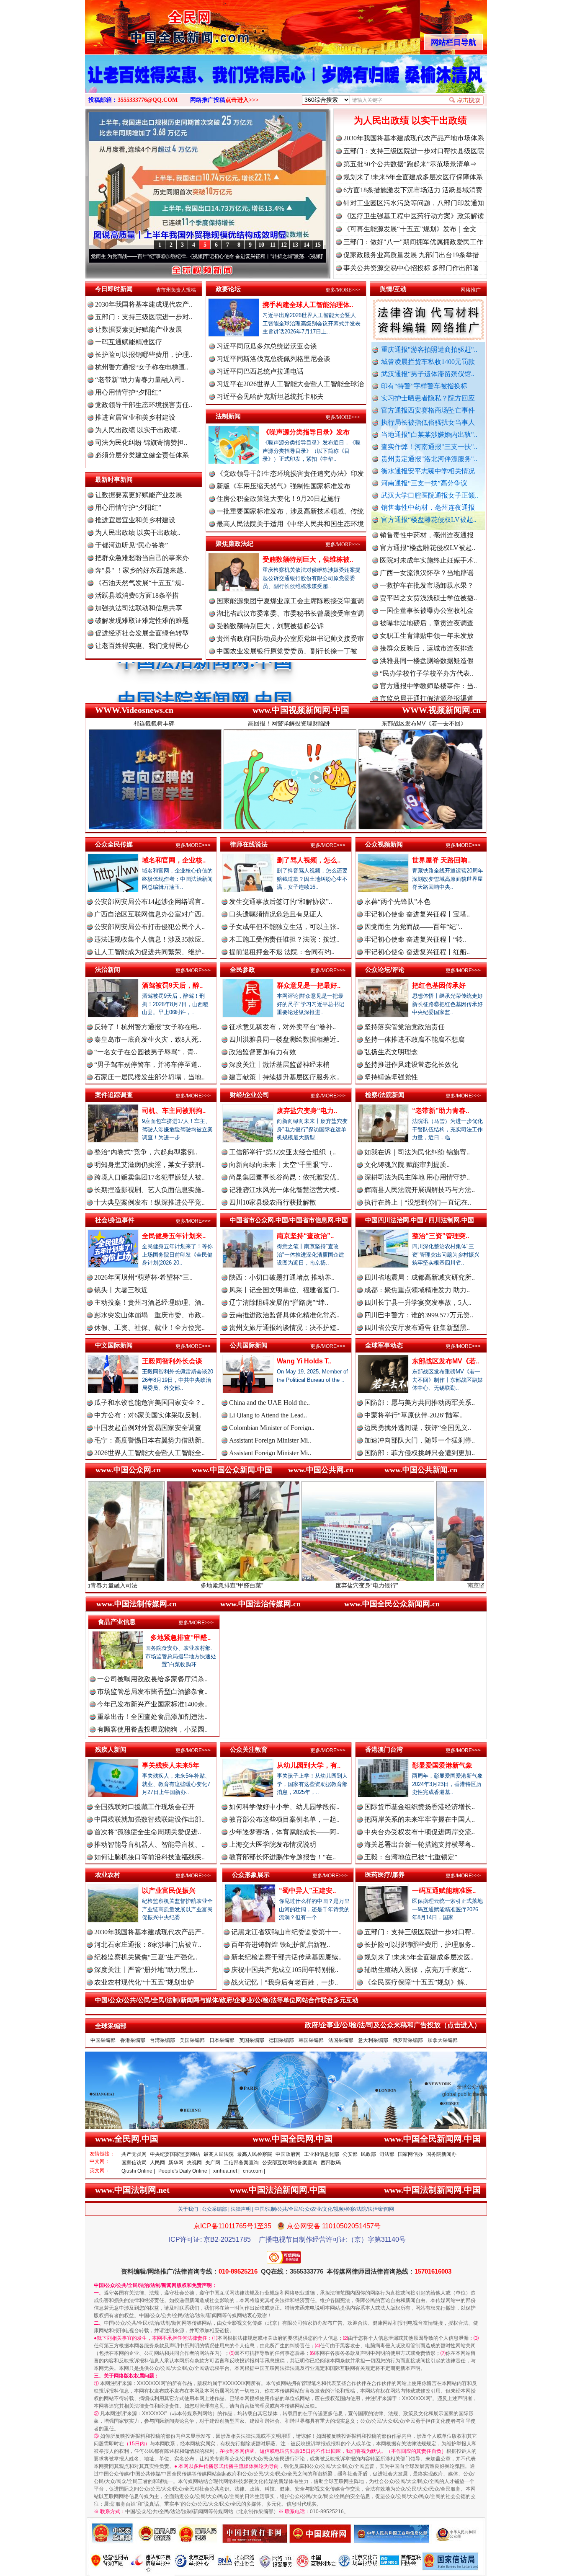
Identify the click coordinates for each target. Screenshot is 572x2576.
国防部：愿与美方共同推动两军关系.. (420, 1403)
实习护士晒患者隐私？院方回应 (428, 398)
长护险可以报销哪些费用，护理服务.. (420, 1945)
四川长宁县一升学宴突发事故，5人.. (418, 1302)
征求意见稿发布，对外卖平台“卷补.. (282, 1027)
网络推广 (471, 290)
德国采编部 (281, 2040)
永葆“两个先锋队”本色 (397, 902)
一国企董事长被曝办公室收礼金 (427, 552)
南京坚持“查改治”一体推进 (384, 1585)
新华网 (176, 2163)
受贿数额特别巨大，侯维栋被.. (308, 559)
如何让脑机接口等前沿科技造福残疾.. (149, 1857)
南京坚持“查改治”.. (305, 1236)
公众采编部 (214, 2209)
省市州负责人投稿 (176, 290)
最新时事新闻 (114, 479)
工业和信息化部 (322, 2154)
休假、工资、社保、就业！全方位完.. (149, 1328)
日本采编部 (222, 2040)
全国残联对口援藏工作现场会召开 (144, 1807)
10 (261, 245)
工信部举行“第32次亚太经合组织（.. (282, 1152)
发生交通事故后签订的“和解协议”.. (281, 902)
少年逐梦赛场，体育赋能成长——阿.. (284, 1832)
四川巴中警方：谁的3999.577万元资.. (419, 1315)
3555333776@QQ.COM (148, 100)
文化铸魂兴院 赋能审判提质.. (407, 1165)
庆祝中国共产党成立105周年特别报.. (285, 1970)
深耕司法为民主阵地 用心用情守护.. (417, 1177)
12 (284, 245)
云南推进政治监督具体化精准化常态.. (284, 1315)
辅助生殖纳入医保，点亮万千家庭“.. (418, 1970)
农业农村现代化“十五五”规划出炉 (144, 1982)
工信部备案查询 (241, 2163)
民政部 (368, 2154)
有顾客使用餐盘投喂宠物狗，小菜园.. (152, 1729)
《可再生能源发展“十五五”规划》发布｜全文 (410, 229)
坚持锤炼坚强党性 (391, 1077)
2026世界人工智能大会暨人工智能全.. (149, 1453)
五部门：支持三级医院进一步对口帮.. (420, 1932)
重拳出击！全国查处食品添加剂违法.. (152, 1717)
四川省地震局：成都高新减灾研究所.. (420, 1277)
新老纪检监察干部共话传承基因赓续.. (286, 1957)
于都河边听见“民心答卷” (131, 545)
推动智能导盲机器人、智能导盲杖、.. (149, 1844)
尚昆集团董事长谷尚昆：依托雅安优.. (284, 1177)
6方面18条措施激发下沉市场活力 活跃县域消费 (413, 190)
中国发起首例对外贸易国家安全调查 (148, 1428)
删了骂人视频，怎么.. (309, 860)
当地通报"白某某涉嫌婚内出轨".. (429, 435)
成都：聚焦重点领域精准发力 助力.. (417, 1290)
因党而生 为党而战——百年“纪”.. (413, 927)
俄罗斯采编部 (408, 2040)
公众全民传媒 (114, 844)
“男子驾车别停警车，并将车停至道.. (148, 1065)
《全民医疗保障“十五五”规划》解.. (416, 1982)
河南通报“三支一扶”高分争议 (424, 483)
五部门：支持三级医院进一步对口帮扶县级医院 (414, 151)
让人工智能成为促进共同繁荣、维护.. (149, 952)
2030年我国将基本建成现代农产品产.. (149, 1932)
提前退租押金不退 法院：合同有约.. (282, 952)
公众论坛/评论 (385, 969)
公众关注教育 (249, 1749)
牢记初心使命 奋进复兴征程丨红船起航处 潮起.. (285, 256)
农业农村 (108, 1875)
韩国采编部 (311, 2040)
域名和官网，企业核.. (174, 860)
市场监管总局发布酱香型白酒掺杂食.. (152, 1692)
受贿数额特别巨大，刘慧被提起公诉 (270, 626)
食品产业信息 (117, 1622)
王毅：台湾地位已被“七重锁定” (411, 1857)
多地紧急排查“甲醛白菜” (115, 1585)
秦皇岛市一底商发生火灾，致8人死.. (148, 1039)
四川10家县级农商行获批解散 (273, 1202)
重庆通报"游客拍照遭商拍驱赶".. (429, 350)
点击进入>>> (242, 100)
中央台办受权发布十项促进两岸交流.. (420, 1832)
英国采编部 (252, 2040)
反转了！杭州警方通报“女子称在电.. (148, 1027)
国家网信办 (410, 2154)
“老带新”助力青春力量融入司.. (140, 380)
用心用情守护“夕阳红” (128, 392)
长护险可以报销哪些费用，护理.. (144, 355)
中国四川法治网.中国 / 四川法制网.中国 (420, 1220)
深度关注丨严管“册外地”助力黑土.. (146, 1970)
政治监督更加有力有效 (263, 1052)
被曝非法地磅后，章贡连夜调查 (427, 564)
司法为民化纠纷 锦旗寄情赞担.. (141, 443)
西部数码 (331, 2163)
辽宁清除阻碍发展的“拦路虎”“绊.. (279, 1302)
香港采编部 (133, 2040)
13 (295, 245)
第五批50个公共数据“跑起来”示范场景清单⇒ (410, 164)
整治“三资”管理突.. (441, 1236)
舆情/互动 (393, 289)
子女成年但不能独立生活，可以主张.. (284, 927)
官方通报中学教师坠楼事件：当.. (428, 627)
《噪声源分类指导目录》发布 (306, 432)
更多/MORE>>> (343, 290)
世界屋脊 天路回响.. (441, 860)
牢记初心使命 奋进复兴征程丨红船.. (417, 952)
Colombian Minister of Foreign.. (272, 1428)
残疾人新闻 (111, 1749)
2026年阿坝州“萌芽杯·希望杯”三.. (143, 1277)
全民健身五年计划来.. (174, 1236)
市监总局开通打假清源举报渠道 (427, 640)
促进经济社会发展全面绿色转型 (142, 633)
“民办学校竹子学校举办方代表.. (426, 615)
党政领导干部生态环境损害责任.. (144, 405)
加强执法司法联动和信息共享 (139, 608)
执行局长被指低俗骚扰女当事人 (428, 422)
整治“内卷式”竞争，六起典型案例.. (146, 1152)
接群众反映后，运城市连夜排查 (427, 590)
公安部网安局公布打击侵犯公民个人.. (149, 927)
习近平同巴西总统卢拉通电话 (260, 371)
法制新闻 (228, 416)
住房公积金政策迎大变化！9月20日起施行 (278, 499)
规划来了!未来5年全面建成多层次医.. (419, 1957)
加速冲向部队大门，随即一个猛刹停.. (420, 1440)
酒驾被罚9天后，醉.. (172, 985)
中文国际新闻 (114, 1345)
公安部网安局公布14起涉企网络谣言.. (149, 902)
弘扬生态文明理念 (391, 1052)
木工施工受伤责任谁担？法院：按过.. (284, 939)
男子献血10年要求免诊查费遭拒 (427, 652)
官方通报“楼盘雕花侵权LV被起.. (429, 520)
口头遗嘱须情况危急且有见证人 (276, 914)
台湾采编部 (162, 2040)
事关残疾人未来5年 (171, 1765)
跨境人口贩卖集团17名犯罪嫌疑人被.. (149, 1177)
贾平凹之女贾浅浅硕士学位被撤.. (428, 539)
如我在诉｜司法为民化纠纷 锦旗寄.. (417, 1152)
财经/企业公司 (250, 1095)
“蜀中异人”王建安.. (307, 1891)
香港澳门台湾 (384, 1749)
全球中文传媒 (154, 24)
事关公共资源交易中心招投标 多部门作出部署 (411, 268)
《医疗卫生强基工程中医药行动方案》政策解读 (414, 216)
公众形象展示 (251, 1875)
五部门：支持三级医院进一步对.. (144, 317)
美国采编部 (192, 2040)
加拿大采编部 (443, 2040)
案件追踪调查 (114, 1095)
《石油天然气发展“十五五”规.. (140, 583)
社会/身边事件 (115, 1220)
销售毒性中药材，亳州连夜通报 (428, 507)
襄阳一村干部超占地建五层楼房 (427, 665)
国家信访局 (134, 2163)
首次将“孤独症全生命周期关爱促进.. (148, 1832)
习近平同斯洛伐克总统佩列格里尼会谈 (273, 359)
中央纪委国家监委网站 (175, 2154)
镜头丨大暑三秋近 (121, 1290)
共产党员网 (134, 2154)
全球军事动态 (384, 1345)
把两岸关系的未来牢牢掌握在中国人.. (420, 1819)
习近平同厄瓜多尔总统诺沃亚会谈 (267, 346)
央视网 (194, 2163)
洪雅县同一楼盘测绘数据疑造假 (427, 602)
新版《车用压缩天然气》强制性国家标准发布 (283, 486)
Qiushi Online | (138, 2171)
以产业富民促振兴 (169, 1891)
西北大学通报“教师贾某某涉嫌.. (426, 678)
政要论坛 (228, 289)
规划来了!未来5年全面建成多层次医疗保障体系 (413, 177)
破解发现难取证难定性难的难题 (142, 621)
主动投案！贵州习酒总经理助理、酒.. (149, 1302)
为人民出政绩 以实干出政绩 (410, 120)
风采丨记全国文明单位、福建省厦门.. (284, 1290)
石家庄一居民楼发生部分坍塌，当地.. (149, 1077)
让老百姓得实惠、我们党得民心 (142, 646)
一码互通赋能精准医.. (444, 1891)
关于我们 (188, 2209)
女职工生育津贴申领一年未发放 (427, 577)
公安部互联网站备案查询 (290, 2163)
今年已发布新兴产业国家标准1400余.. (152, 1704)
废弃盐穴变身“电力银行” (250, 1585)
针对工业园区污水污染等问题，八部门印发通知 (414, 203)
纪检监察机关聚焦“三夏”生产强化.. (146, 1957)
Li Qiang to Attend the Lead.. (268, 1415)
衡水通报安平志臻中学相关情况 (428, 471)
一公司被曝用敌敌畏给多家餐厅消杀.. (152, 1679)
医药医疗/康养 (385, 1875)
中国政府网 (288, 2154)
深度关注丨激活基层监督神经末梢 (279, 1065)
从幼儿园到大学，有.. (309, 1765)
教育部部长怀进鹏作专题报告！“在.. (282, 1857)
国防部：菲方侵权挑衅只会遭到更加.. (420, 1453)
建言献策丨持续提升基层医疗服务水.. (284, 1077)
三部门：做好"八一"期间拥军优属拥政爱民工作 (413, 242)
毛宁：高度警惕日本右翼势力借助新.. (149, 1440)
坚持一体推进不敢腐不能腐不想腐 (415, 1039)
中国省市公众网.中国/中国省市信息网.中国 (289, 1220)
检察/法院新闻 (385, 1095)
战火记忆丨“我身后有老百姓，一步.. (285, 1982)
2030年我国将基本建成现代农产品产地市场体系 (414, 138)
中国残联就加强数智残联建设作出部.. (149, 1819)
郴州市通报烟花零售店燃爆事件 (427, 690)
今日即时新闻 (114, 289)
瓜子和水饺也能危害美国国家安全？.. (149, 1403)
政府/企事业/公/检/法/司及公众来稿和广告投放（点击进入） (393, 2025)
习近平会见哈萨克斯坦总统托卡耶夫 (270, 396)
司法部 (387, 2154)
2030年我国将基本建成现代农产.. (144, 304)
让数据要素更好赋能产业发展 (139, 329)
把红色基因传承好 (439, 985)
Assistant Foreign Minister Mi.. (270, 1440)
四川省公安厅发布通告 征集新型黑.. (417, 1328)
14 (307, 245)
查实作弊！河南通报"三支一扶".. (429, 447)
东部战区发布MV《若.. (446, 1361)
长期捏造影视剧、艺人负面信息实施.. (149, 1190)
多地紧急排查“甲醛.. (180, 1638)
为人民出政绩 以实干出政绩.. (138, 430)
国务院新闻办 (441, 2154)
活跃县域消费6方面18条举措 (137, 595)
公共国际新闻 (249, 1345)
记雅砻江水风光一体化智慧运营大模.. (284, 1190)
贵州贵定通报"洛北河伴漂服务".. (429, 459)
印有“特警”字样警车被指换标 (424, 386)
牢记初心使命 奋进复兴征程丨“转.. (415, 939)
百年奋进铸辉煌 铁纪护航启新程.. (281, 1945)
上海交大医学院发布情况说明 (273, 1844)
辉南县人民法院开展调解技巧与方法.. (420, 1190)
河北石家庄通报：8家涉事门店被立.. (148, 1945)
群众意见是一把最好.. (309, 985)
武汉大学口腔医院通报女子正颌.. (430, 495)
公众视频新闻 (384, 844)
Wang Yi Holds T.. (304, 1361)
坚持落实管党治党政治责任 (405, 1027)
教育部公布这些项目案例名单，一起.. (284, 1819)
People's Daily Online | (184, 2171)
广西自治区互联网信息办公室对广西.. (149, 914)
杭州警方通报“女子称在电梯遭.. (142, 367)
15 (318, 245)
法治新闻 (108, 969)
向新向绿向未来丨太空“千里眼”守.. (281, 1165)
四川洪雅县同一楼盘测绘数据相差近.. (284, 1039)
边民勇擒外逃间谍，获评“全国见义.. (418, 1428)
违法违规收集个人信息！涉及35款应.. (149, 939)
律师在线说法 (249, 844)
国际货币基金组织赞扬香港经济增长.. (420, 1807)
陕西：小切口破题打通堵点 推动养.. (282, 1277)
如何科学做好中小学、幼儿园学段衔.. (284, 1807)
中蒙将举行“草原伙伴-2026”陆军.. (414, 1415)
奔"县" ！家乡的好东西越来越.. (141, 570)
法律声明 (241, 2209)
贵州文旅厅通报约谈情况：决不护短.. (284, 1328)
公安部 (350, 2154)
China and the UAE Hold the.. (269, 1403)
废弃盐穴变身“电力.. (307, 1111)
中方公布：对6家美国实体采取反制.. (148, 1415)
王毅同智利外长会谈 (172, 1361)
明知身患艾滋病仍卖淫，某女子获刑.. (149, 1165)
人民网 (157, 2163)
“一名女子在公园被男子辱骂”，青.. (146, 1052)
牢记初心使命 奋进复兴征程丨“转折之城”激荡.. (166, 256)
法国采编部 (341, 2040)
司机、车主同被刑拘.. (174, 1111)
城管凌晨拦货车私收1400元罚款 (428, 362)
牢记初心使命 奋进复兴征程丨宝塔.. (417, 914)
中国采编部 (103, 2040)
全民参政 (242, 969)
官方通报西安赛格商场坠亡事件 (428, 410)
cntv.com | (254, 2171)
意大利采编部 (373, 2040)
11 (273, 245)
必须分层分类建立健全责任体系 (142, 455)
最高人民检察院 (255, 2154)
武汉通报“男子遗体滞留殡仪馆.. (428, 374)
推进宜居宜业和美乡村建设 (135, 417)
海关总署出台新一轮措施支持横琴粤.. (420, 1844)
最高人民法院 (219, 2154)
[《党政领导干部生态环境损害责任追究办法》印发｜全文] (286, 83)
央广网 (213, 2163)
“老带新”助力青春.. (441, 1111)
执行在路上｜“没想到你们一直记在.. (418, 1202)
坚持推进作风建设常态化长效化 (411, 1065)
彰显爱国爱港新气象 (442, 1765)
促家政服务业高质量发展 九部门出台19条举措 (411, 255)
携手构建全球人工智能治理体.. (308, 305)
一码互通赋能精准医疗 (129, 342)
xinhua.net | (226, 2171)
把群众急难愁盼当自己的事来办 (142, 558)
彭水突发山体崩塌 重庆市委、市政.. (149, 1315)
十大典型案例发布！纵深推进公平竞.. (149, 1202)
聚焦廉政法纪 (234, 543)
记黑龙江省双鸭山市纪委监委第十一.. (286, 1932)
